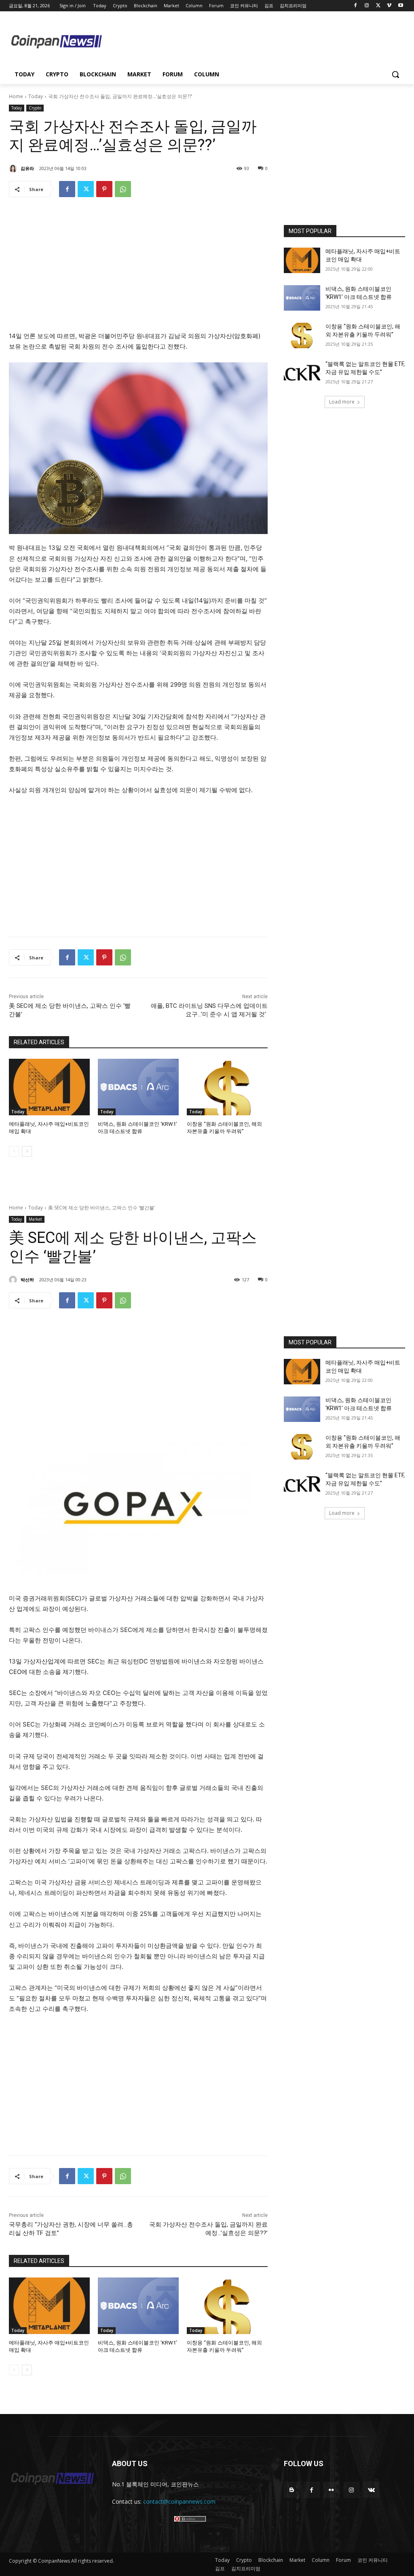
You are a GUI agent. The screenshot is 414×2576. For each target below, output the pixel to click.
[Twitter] (378, 6)
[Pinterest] (104, 189)
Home (16, 96)
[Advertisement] (255, 41)
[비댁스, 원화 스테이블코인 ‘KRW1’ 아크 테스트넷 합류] (138, 1087)
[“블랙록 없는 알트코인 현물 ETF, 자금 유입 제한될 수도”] (302, 373)
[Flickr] (331, 2490)
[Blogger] (292, 2490)
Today (36, 96)
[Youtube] (400, 6)
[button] (395, 74)
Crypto (35, 108)
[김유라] (14, 168)
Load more (342, 402)
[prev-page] (14, 1151)
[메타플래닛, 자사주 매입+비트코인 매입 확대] (49, 1087)
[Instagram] (367, 6)
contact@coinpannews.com (179, 2501)
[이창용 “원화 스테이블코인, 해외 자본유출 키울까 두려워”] (227, 1087)
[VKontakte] (371, 2490)
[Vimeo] (389, 6)
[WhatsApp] (123, 189)
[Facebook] (356, 6)
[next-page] (27, 1151)
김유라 (27, 168)
